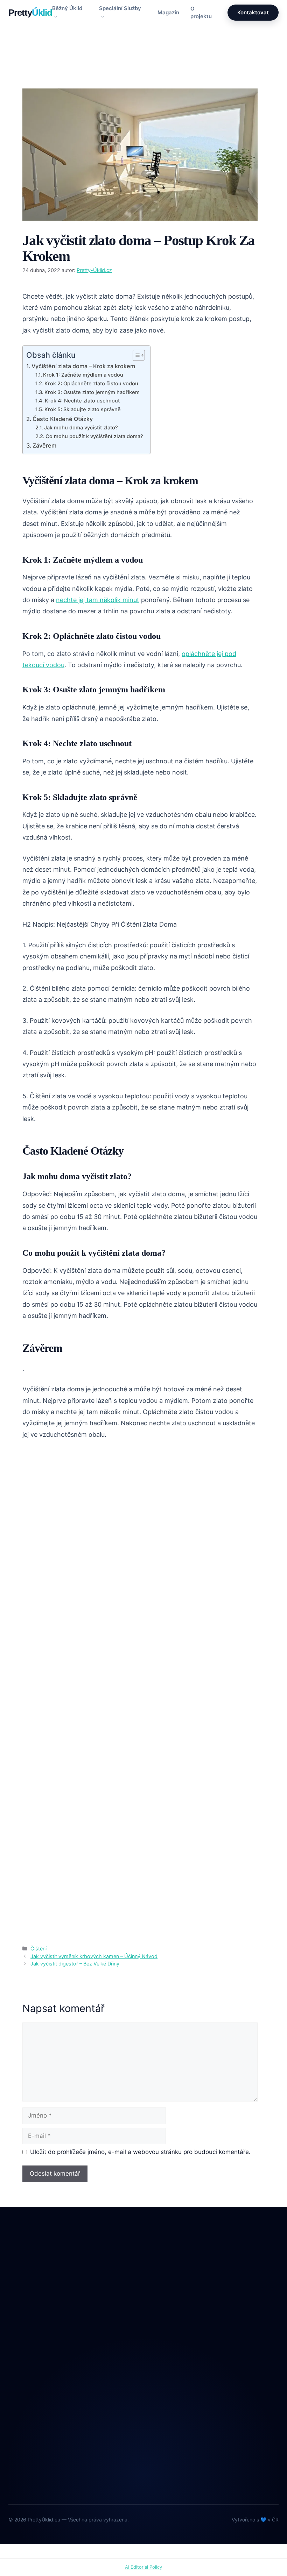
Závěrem (44, 445)
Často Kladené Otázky (63, 419)
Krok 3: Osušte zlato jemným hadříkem (92, 392)
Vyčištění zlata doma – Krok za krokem (83, 366)
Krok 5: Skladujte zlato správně (83, 409)
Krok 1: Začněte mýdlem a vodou (83, 375)
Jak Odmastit (171, 2331)
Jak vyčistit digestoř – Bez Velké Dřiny (75, 1964)
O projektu (201, 13)
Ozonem (165, 2360)
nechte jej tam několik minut (98, 600)
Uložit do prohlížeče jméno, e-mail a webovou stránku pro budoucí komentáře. (140, 2152)
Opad (162, 2346)
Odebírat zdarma (217, 2469)
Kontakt (18, 2442)
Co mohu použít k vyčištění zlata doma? (94, 436)
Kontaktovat (253, 12)
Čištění (39, 76)
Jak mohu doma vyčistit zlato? (81, 428)
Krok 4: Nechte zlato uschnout (82, 401)
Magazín (168, 12)
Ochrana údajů (27, 2456)
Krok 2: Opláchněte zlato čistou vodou (91, 384)
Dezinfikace (170, 2317)
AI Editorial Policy (143, 2567)
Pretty (30, 13)
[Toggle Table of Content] (135, 355)
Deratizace (169, 2302)
